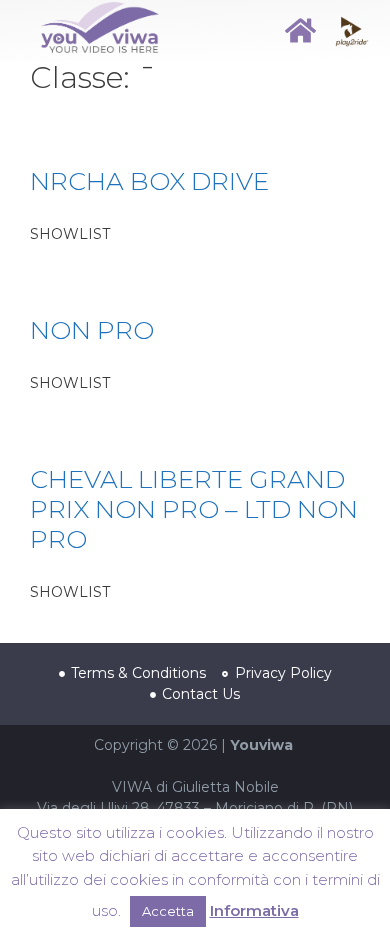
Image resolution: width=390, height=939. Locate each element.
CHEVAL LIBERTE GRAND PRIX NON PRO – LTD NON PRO (194, 509)
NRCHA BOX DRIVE (149, 181)
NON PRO (92, 330)
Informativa (254, 910)
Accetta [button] (168, 911)
